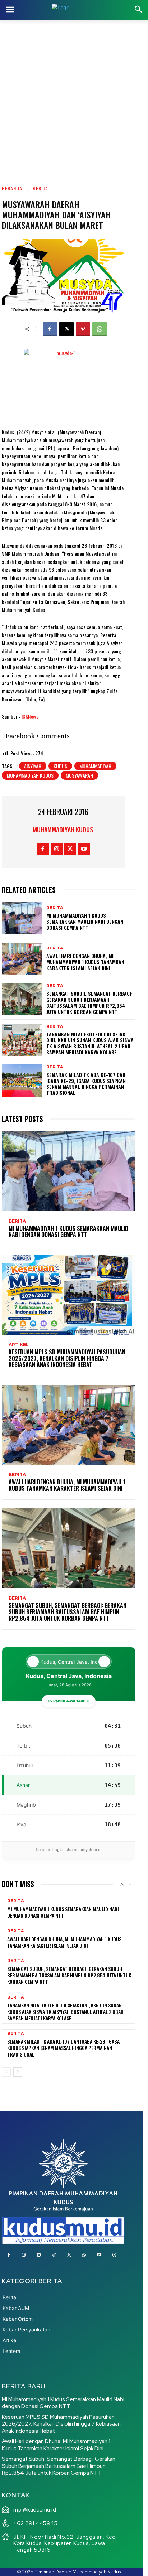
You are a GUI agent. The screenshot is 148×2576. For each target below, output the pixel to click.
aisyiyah (33, 766)
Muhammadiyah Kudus (63, 830)
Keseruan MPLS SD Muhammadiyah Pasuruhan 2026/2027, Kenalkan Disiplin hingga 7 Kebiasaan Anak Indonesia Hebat (67, 1358)
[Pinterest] (83, 329)
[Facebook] (50, 329)
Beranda (12, 188)
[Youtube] (84, 849)
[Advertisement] (74, 97)
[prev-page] (6, 2072)
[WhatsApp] (100, 329)
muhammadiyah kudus (30, 775)
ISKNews (30, 716)
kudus (60, 766)
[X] (66, 329)
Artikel (19, 1345)
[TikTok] (54, 2255)
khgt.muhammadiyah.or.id (77, 1850)
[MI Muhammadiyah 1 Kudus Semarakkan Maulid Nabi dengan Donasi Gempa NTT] (22, 918)
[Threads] (114, 2255)
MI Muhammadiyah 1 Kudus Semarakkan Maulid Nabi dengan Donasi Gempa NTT (85, 921)
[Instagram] (57, 849)
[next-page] (18, 2072)
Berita (40, 188)
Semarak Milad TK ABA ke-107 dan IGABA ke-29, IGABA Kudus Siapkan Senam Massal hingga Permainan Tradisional (86, 1084)
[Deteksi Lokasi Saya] (33, 1662)
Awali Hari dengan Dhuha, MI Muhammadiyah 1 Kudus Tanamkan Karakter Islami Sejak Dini (85, 962)
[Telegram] (39, 2255)
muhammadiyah (95, 766)
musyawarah (79, 775)
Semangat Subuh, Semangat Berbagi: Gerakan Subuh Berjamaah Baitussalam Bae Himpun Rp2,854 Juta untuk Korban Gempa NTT (89, 1002)
